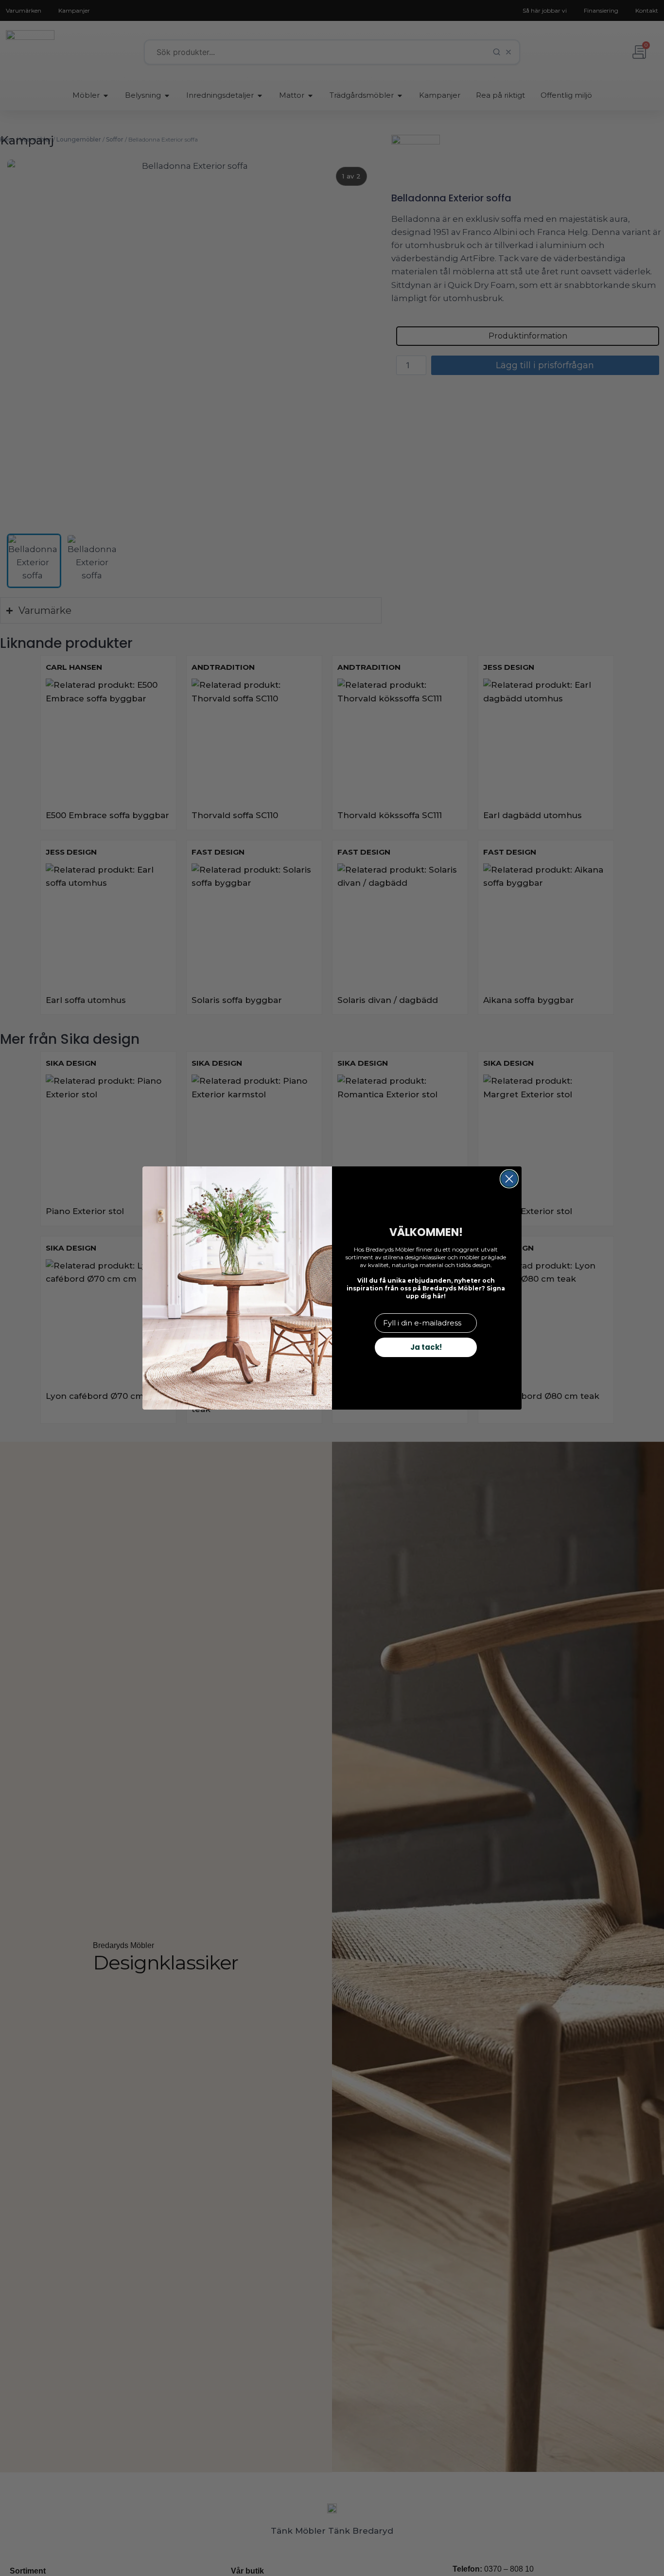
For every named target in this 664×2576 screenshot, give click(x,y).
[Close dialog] (509, 1179)
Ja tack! (426, 1347)
